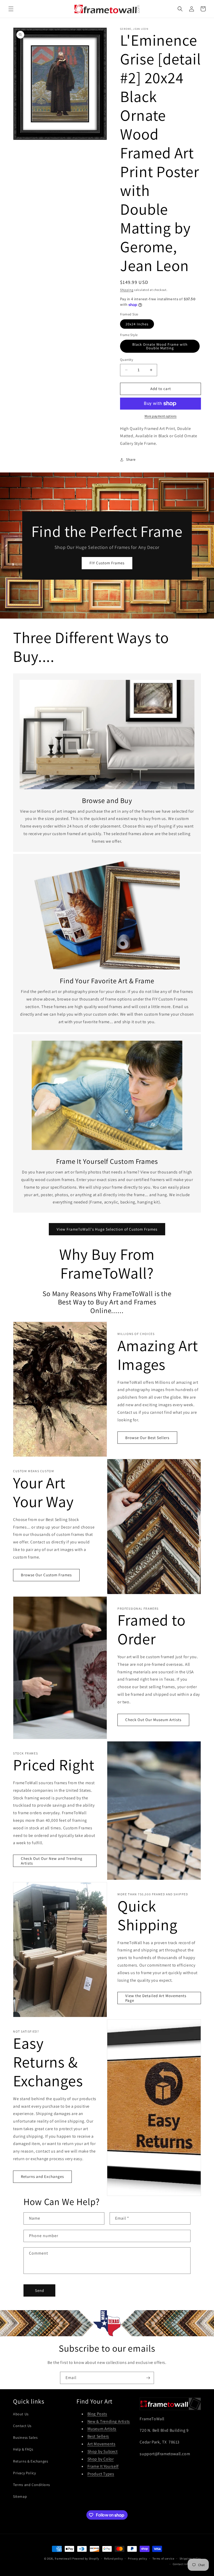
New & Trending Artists (109, 2421)
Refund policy (113, 2559)
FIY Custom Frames (107, 563)
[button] (11, 9)
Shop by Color (101, 2459)
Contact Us (22, 2426)
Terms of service (163, 2559)
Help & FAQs (23, 2449)
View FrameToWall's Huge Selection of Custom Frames (107, 1229)
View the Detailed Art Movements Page (156, 1998)
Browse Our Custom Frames (46, 1575)
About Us (21, 2414)
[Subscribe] (148, 2378)
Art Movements (102, 2444)
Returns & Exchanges (31, 2461)
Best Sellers (98, 2436)
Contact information (187, 2564)
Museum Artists (102, 2429)
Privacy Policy (24, 2473)
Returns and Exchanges (42, 2176)
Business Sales (25, 2437)
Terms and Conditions (32, 2485)
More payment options (161, 416)
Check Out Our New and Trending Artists (52, 1861)
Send (40, 2290)
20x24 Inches (137, 324)
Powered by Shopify (86, 2559)
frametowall (63, 2559)
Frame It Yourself (103, 2466)
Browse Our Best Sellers (147, 1438)
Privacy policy (138, 2559)
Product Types (101, 2474)
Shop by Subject (103, 2451)
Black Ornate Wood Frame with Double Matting (160, 346)
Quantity (127, 360)
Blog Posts (97, 2414)
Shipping (127, 290)
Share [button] (131, 459)
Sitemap (20, 2496)
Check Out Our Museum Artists (153, 1720)
